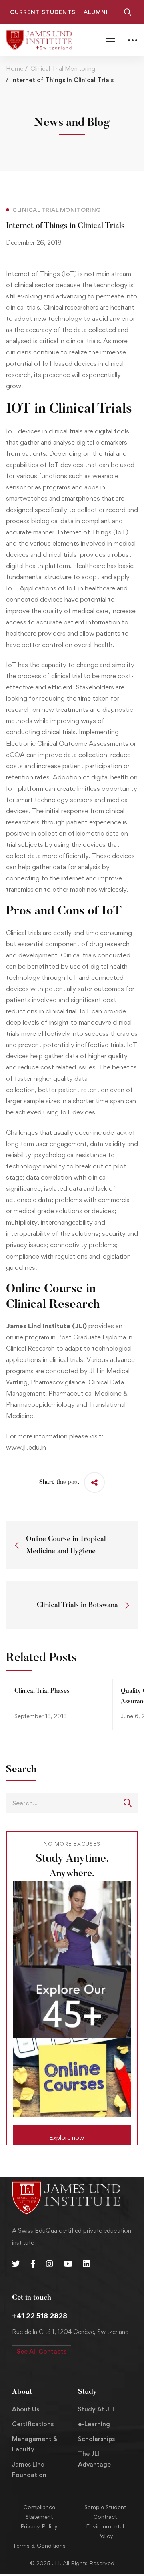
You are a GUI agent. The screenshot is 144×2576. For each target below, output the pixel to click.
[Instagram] (50, 2264)
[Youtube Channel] (68, 2264)
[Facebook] (33, 2264)
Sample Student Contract (105, 2512)
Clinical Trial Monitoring (63, 69)
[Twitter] (16, 2264)
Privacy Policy (39, 2526)
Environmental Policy (105, 2531)
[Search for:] (72, 1803)
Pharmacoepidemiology (40, 1404)
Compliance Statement (39, 2512)
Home (15, 69)
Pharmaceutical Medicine (85, 1393)
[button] (72, 2135)
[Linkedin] (87, 2264)
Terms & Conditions (39, 2545)
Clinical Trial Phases (42, 1691)
